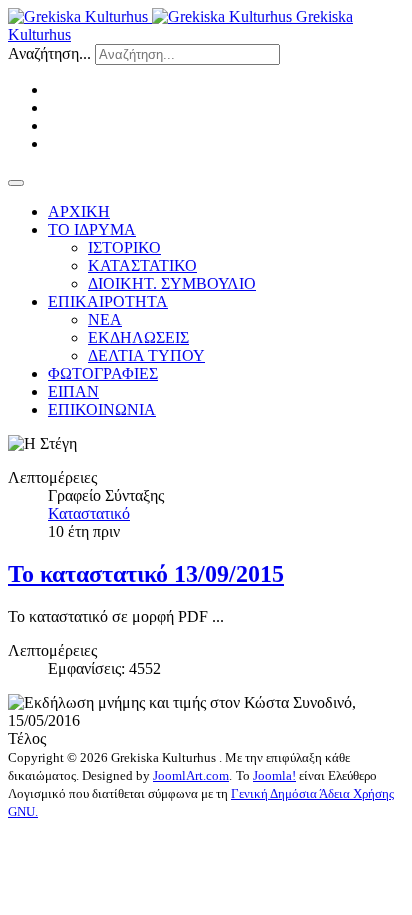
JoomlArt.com (191, 775)
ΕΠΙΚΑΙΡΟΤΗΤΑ (108, 301)
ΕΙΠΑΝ (73, 391)
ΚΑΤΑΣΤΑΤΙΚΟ (142, 265)
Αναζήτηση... (49, 53)
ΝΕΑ (105, 319)
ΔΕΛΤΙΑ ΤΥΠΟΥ (146, 355)
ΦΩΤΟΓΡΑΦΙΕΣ (103, 373)
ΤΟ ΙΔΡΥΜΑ (92, 229)
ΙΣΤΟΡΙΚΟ (124, 247)
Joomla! (274, 775)
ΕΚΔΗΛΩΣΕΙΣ (138, 337)
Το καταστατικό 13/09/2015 (146, 574)
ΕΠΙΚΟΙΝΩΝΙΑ (102, 409)
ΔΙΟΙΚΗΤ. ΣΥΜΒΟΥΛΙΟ (172, 283)
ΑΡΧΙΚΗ (79, 211)
